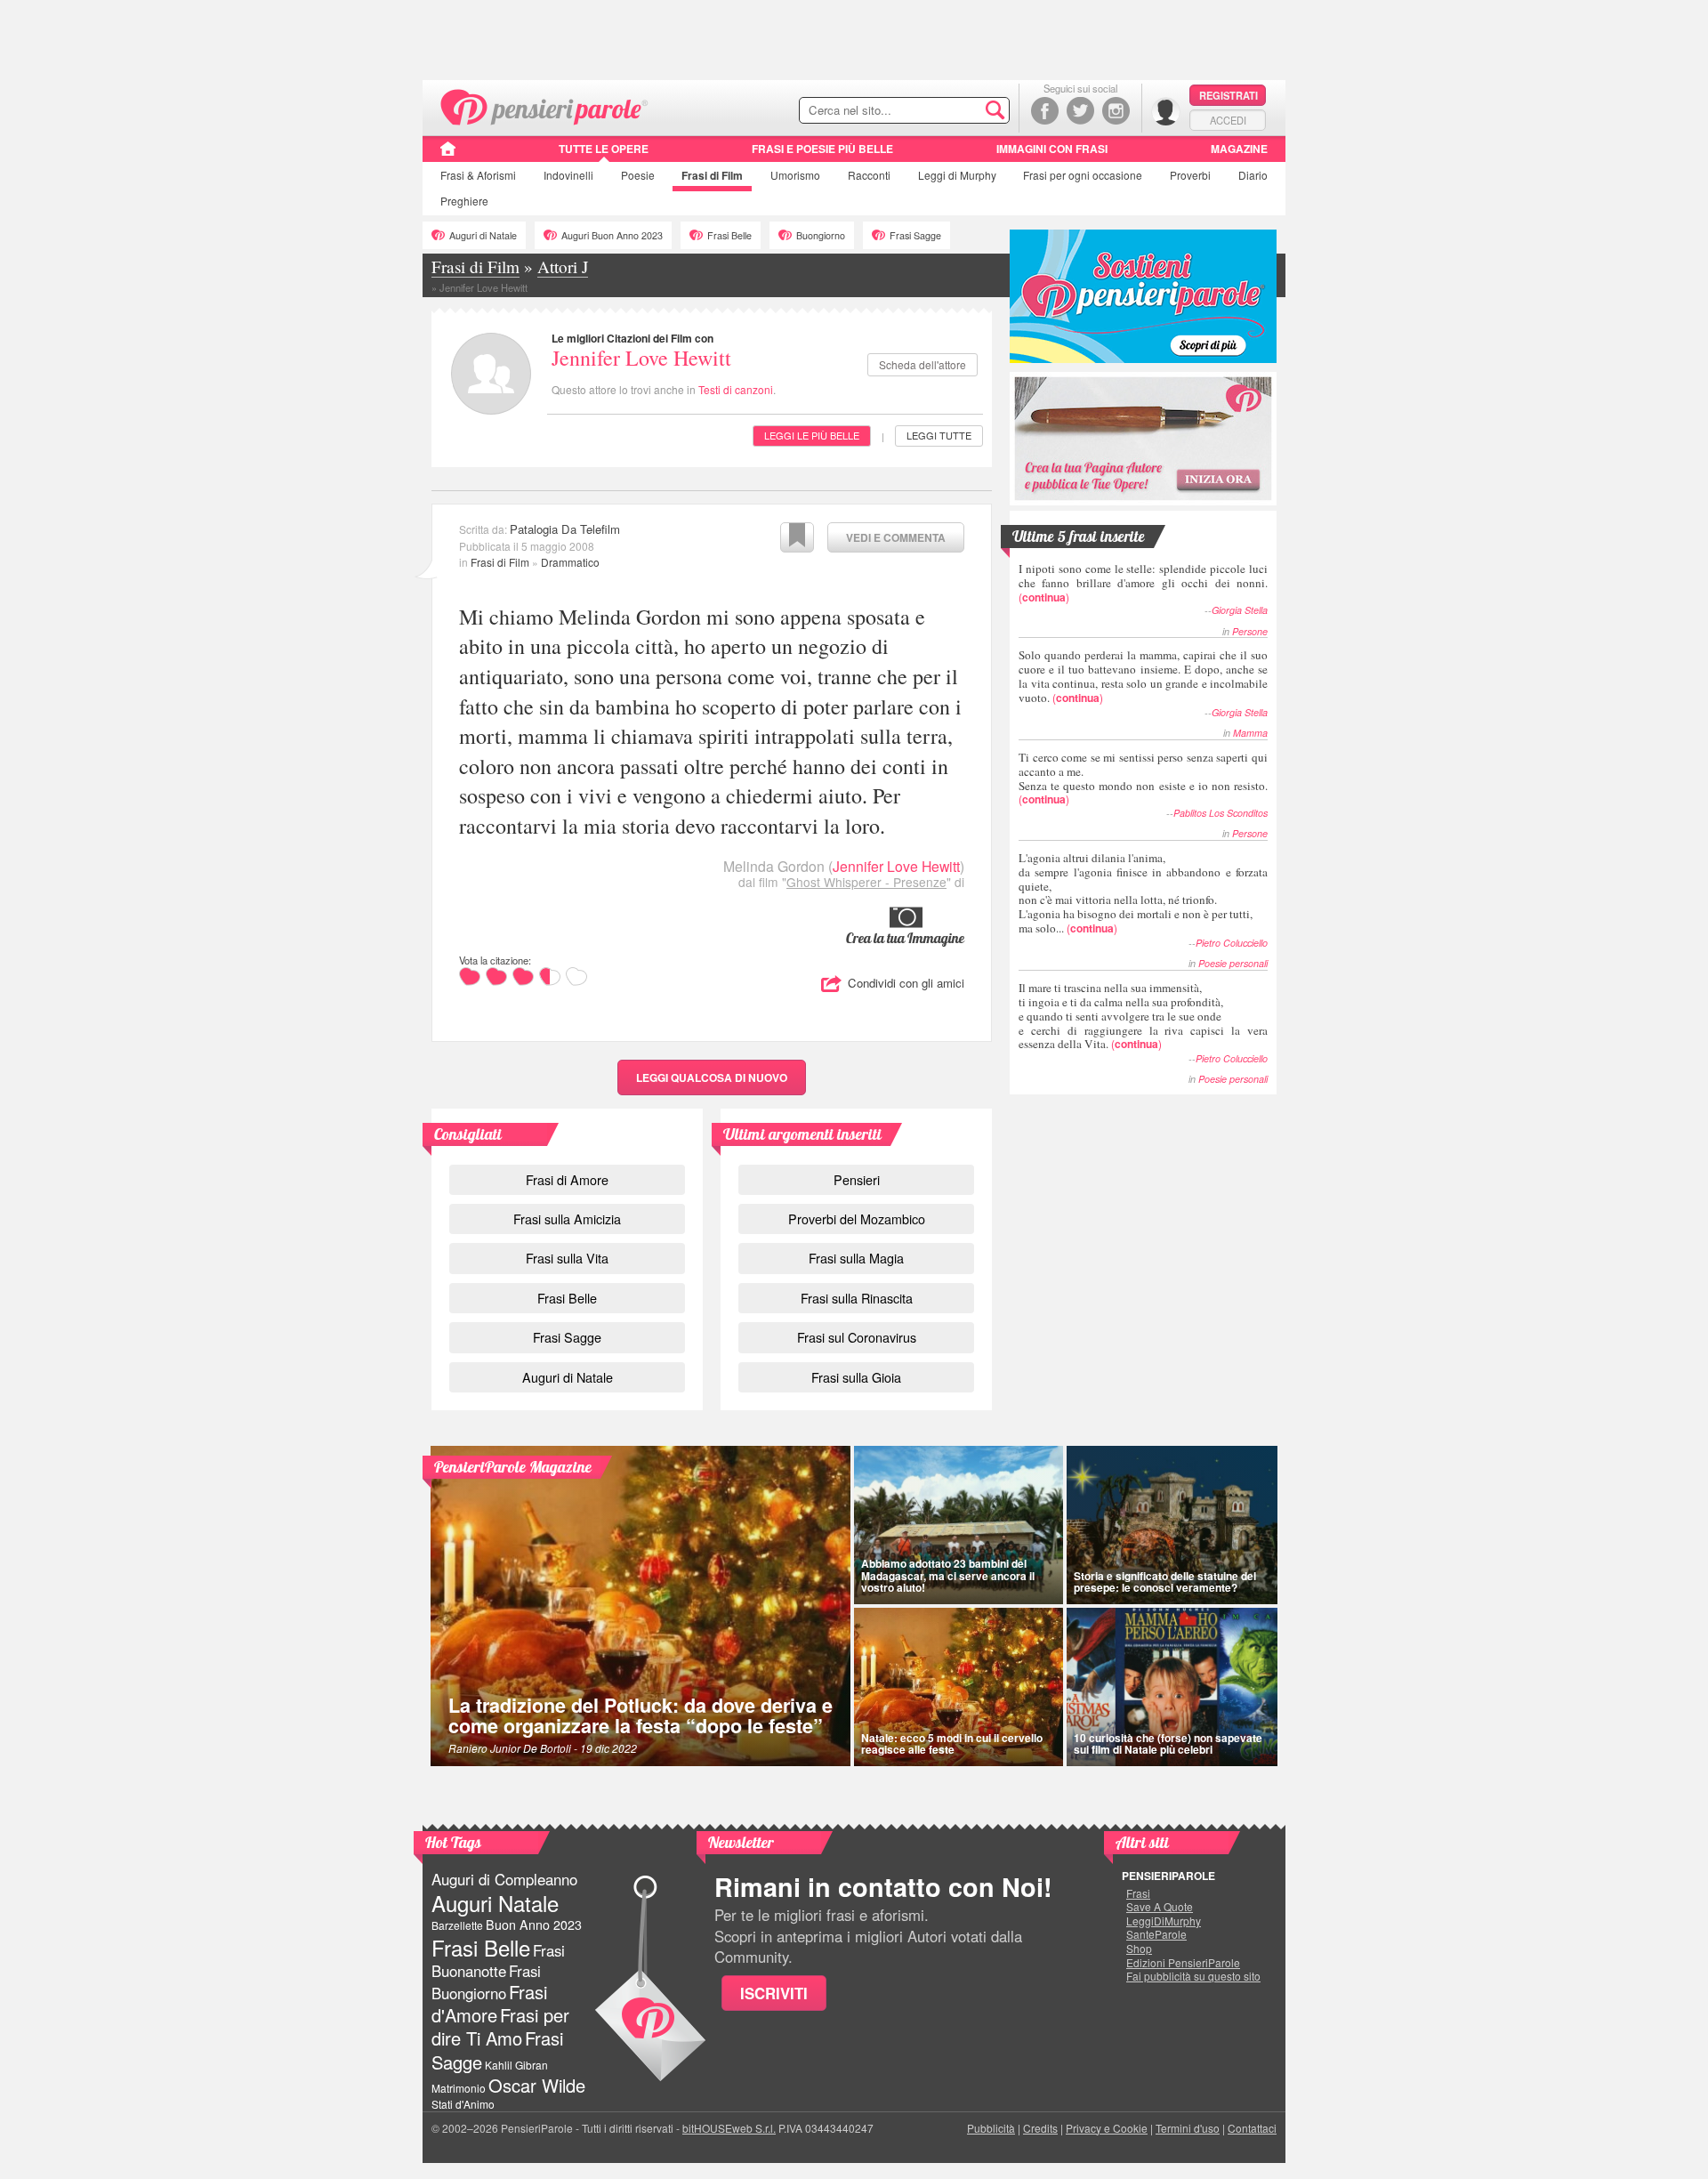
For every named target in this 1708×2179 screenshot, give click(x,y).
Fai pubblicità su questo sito (1193, 1976)
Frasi (478, 175)
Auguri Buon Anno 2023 (612, 235)
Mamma (1250, 733)
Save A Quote (1160, 1907)
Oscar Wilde (537, 2085)
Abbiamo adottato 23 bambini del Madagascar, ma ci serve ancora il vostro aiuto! (948, 1575)
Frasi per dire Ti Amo (500, 2026)
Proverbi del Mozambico (857, 1219)
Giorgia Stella (1240, 610)
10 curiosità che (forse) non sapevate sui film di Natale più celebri (1168, 1743)
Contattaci (1252, 2128)
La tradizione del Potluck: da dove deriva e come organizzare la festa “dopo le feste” (640, 1716)
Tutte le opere (604, 149)
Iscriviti (774, 1993)
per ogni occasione (1083, 175)
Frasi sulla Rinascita (857, 1298)
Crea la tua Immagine (905, 938)
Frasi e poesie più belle (822, 149)
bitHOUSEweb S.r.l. (729, 2128)
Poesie (638, 175)
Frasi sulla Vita (567, 1258)
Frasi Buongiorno (486, 1982)
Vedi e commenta (896, 537)
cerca (958, 111)
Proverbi (1190, 175)
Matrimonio (459, 2088)
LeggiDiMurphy (1164, 1921)
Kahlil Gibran (516, 2065)
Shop (1139, 1949)
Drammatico (570, 562)
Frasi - (545, 105)
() (1143, 582)
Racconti (869, 175)
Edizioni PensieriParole (1183, 1963)
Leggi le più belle (812, 435)
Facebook (1045, 111)
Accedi (1228, 120)
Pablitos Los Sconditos (1221, 813)
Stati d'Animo (463, 2104)
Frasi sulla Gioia (856, 1377)
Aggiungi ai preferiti (797, 537)
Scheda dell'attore (922, 364)
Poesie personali (1233, 963)
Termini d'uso (1188, 2128)
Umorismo (795, 175)
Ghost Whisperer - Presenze (866, 882)
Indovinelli (568, 175)
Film (712, 175)
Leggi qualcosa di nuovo (712, 1077)
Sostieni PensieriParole (1143, 296)
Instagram (1116, 111)
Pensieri (857, 1179)
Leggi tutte (939, 435)
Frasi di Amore (567, 1179)
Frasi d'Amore (489, 2003)
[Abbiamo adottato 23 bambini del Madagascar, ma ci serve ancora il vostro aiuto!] (959, 1525)
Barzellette (457, 1925)
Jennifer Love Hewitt (641, 358)
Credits (1040, 2128)
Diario (1253, 175)
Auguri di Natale (483, 235)
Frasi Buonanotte (498, 1961)
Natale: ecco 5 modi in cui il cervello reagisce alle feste (952, 1743)
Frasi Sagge (915, 235)
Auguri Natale (495, 1903)
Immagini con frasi (1052, 149)
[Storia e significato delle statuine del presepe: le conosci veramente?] (1172, 1525)
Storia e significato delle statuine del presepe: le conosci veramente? (1165, 1582)
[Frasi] (448, 155)
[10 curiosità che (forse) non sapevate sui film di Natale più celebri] (1172, 1687)
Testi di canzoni (736, 389)
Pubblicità (991, 2128)
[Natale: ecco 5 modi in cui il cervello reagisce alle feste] (959, 1687)
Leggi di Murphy (957, 175)
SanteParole (1156, 1934)
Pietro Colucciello (1232, 943)
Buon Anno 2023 (534, 1925)
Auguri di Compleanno (504, 1879)
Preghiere (464, 201)
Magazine (1239, 149)
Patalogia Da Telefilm (565, 529)
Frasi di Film (500, 562)
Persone (1250, 631)
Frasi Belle (729, 235)
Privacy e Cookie (1107, 2128)
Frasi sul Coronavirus (857, 1337)
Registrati (1229, 95)
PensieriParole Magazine (513, 1467)
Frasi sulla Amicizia (567, 1219)
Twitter (1080, 111)
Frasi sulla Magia (856, 1258)
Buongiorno (821, 235)
